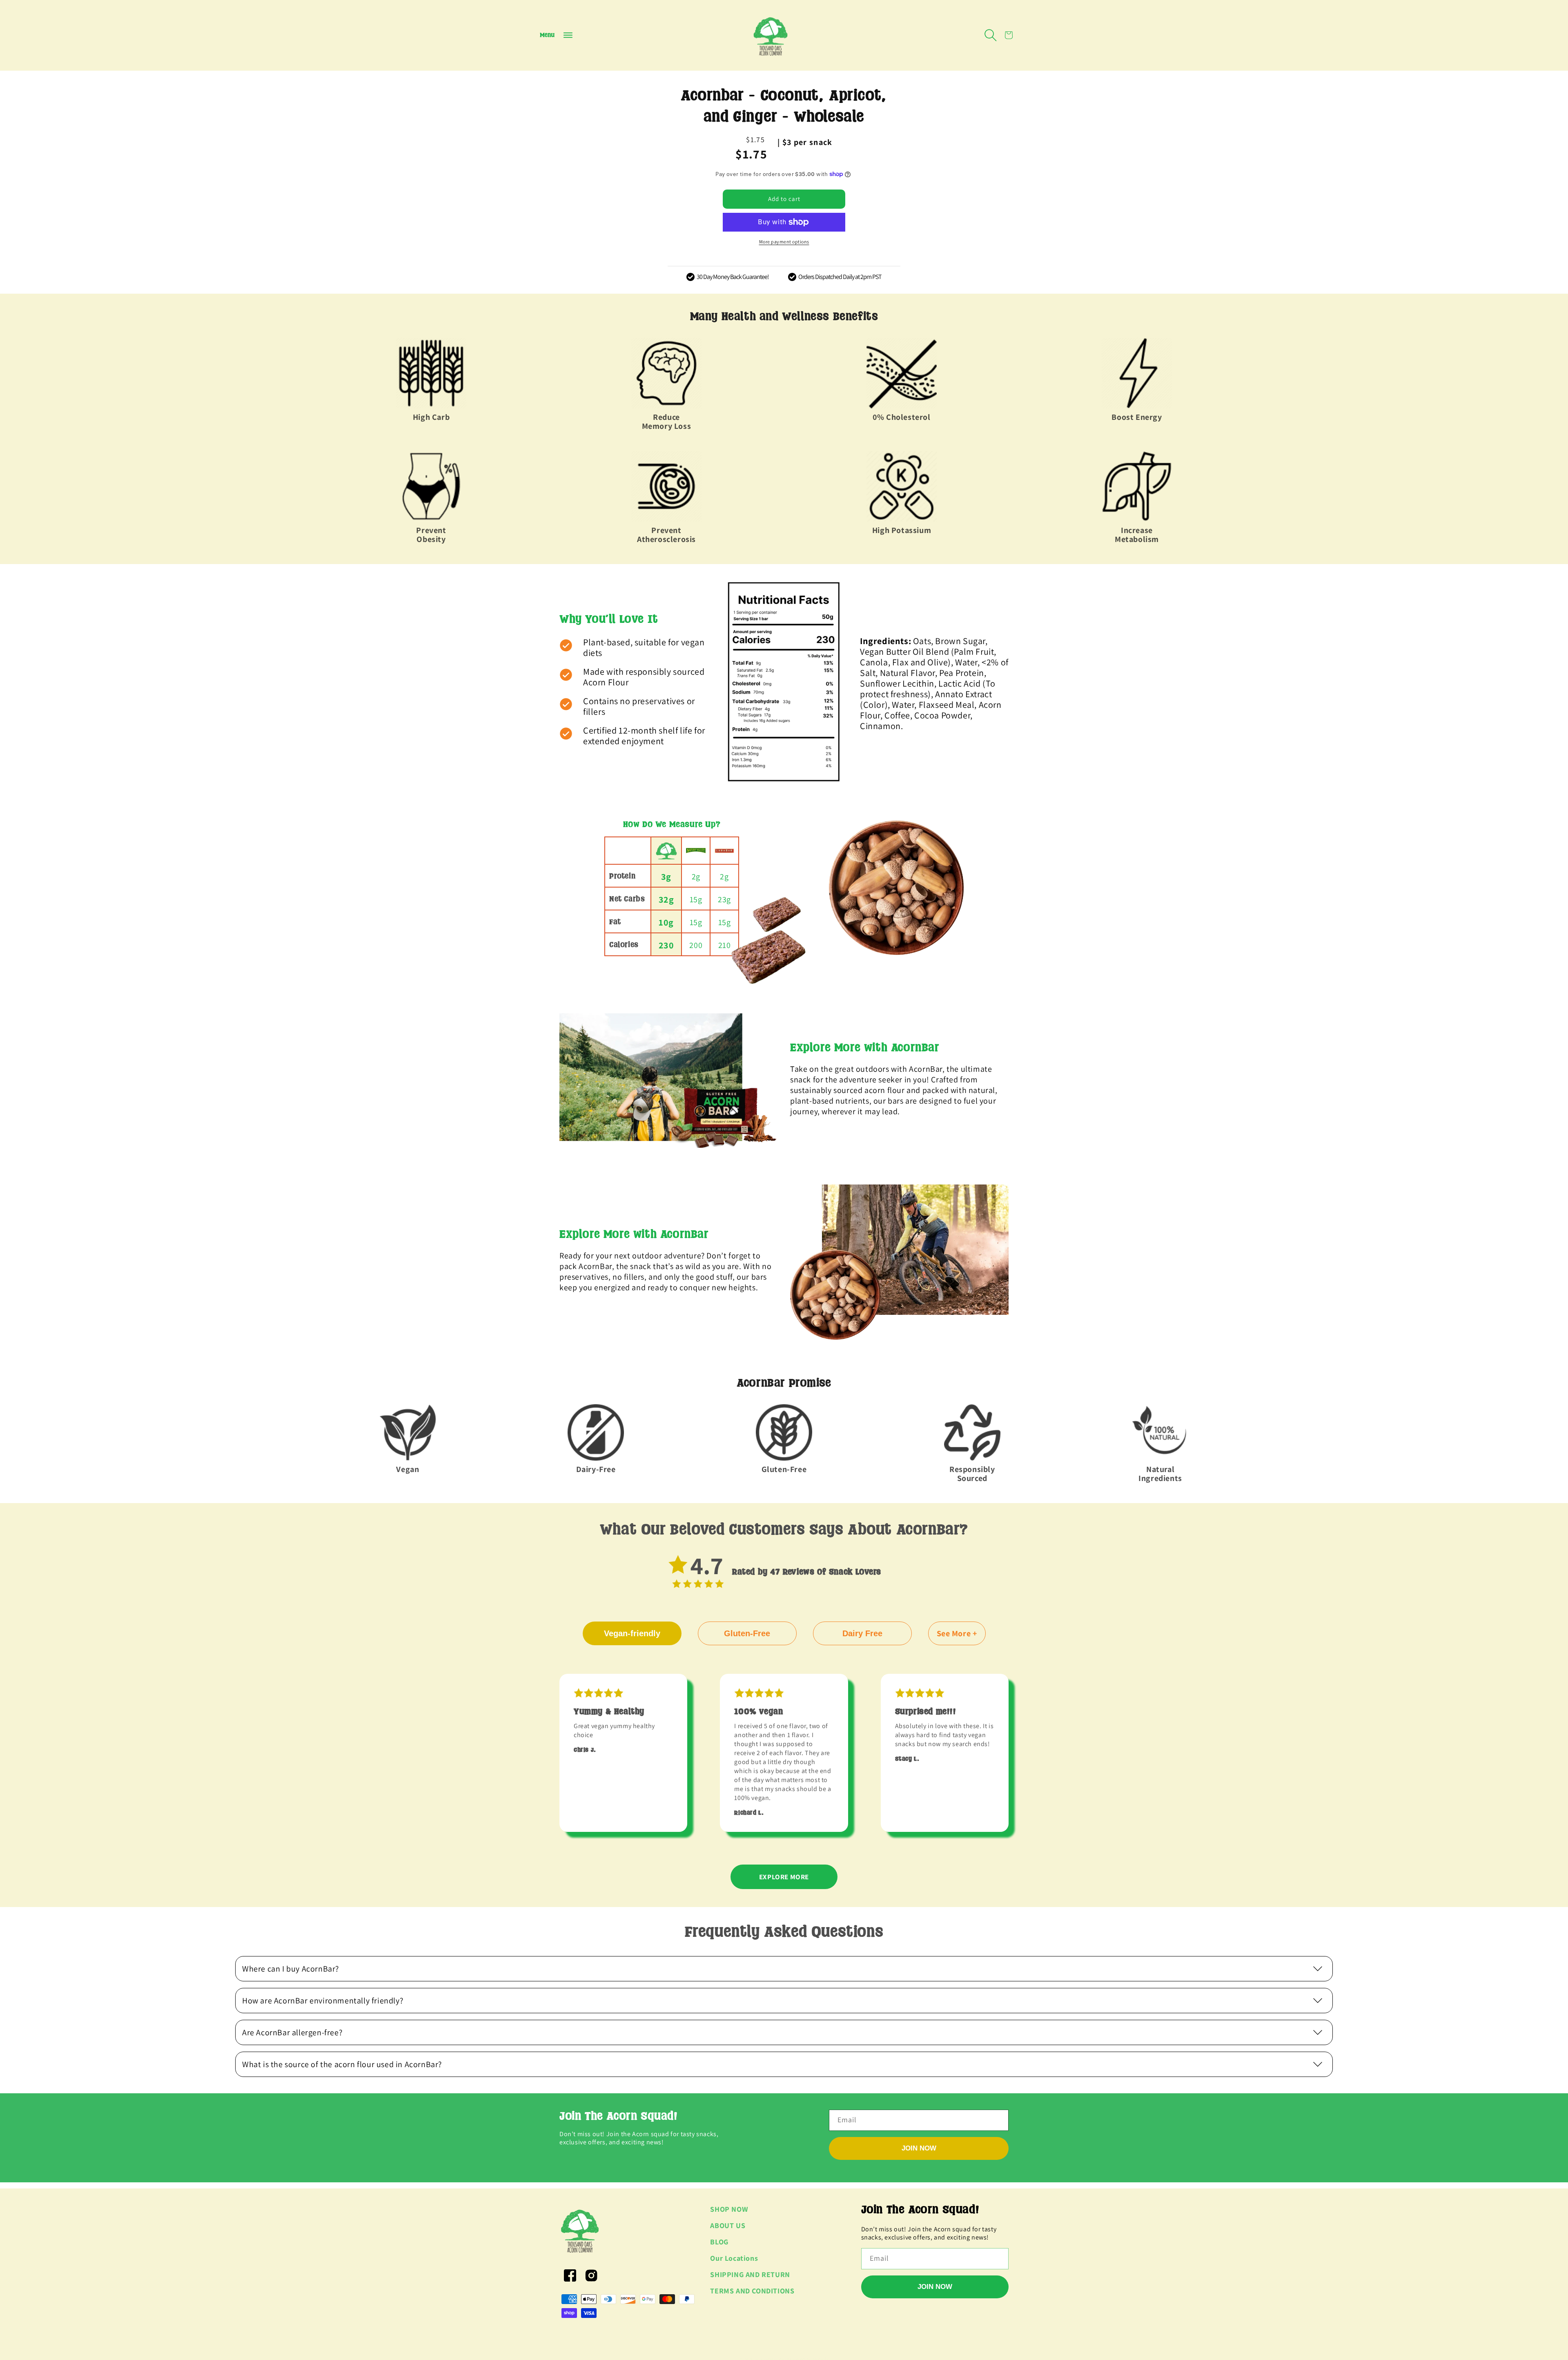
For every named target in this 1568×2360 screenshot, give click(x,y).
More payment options (784, 242)
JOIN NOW (919, 2148)
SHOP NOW (729, 2209)
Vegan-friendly (632, 1633)
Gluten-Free (747, 1633)
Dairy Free (862, 1633)
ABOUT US (728, 2225)
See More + (957, 1633)
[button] (556, 35)
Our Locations (734, 2258)
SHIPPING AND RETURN (750, 2274)
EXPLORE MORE (784, 1877)
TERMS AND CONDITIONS (752, 2291)
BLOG (719, 2242)
